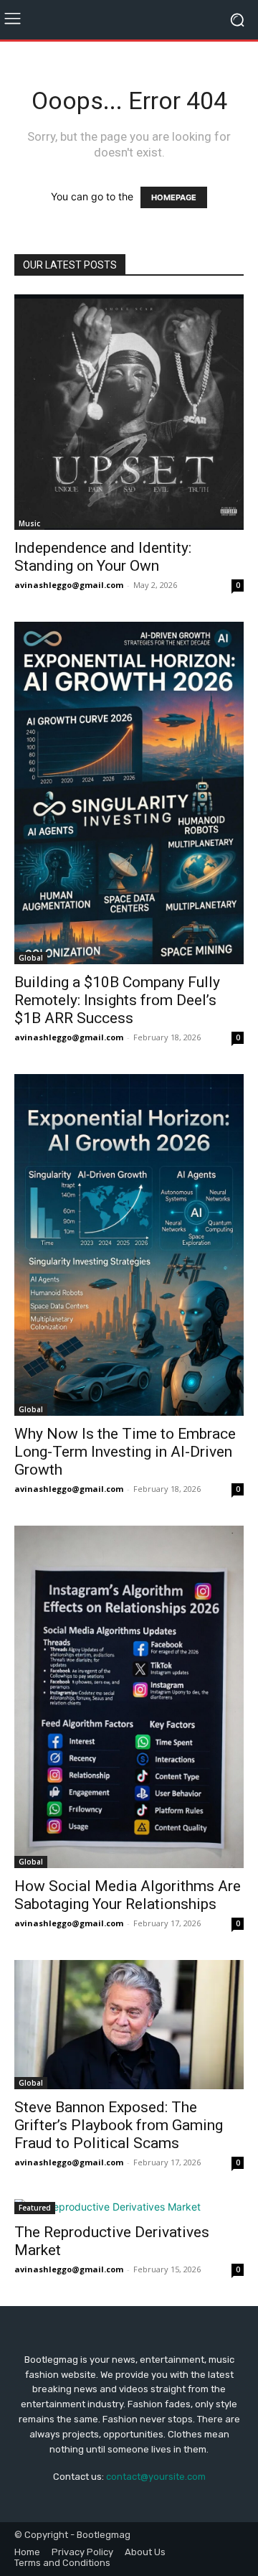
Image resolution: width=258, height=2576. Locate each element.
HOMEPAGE (174, 197)
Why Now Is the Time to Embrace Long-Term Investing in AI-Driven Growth (125, 1452)
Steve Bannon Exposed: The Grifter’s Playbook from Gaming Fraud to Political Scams (119, 2125)
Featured (35, 2208)
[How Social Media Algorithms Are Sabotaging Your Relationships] (129, 1697)
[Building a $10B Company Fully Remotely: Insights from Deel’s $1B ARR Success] (129, 793)
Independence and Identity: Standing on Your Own (103, 557)
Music (29, 523)
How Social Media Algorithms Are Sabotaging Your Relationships (128, 1895)
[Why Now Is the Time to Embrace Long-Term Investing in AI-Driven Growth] (129, 1245)
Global (31, 958)
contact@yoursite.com (156, 2477)
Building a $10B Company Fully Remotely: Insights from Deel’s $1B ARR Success (117, 1000)
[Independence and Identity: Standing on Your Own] (129, 412)
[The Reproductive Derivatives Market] (129, 2207)
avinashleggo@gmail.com (69, 585)
